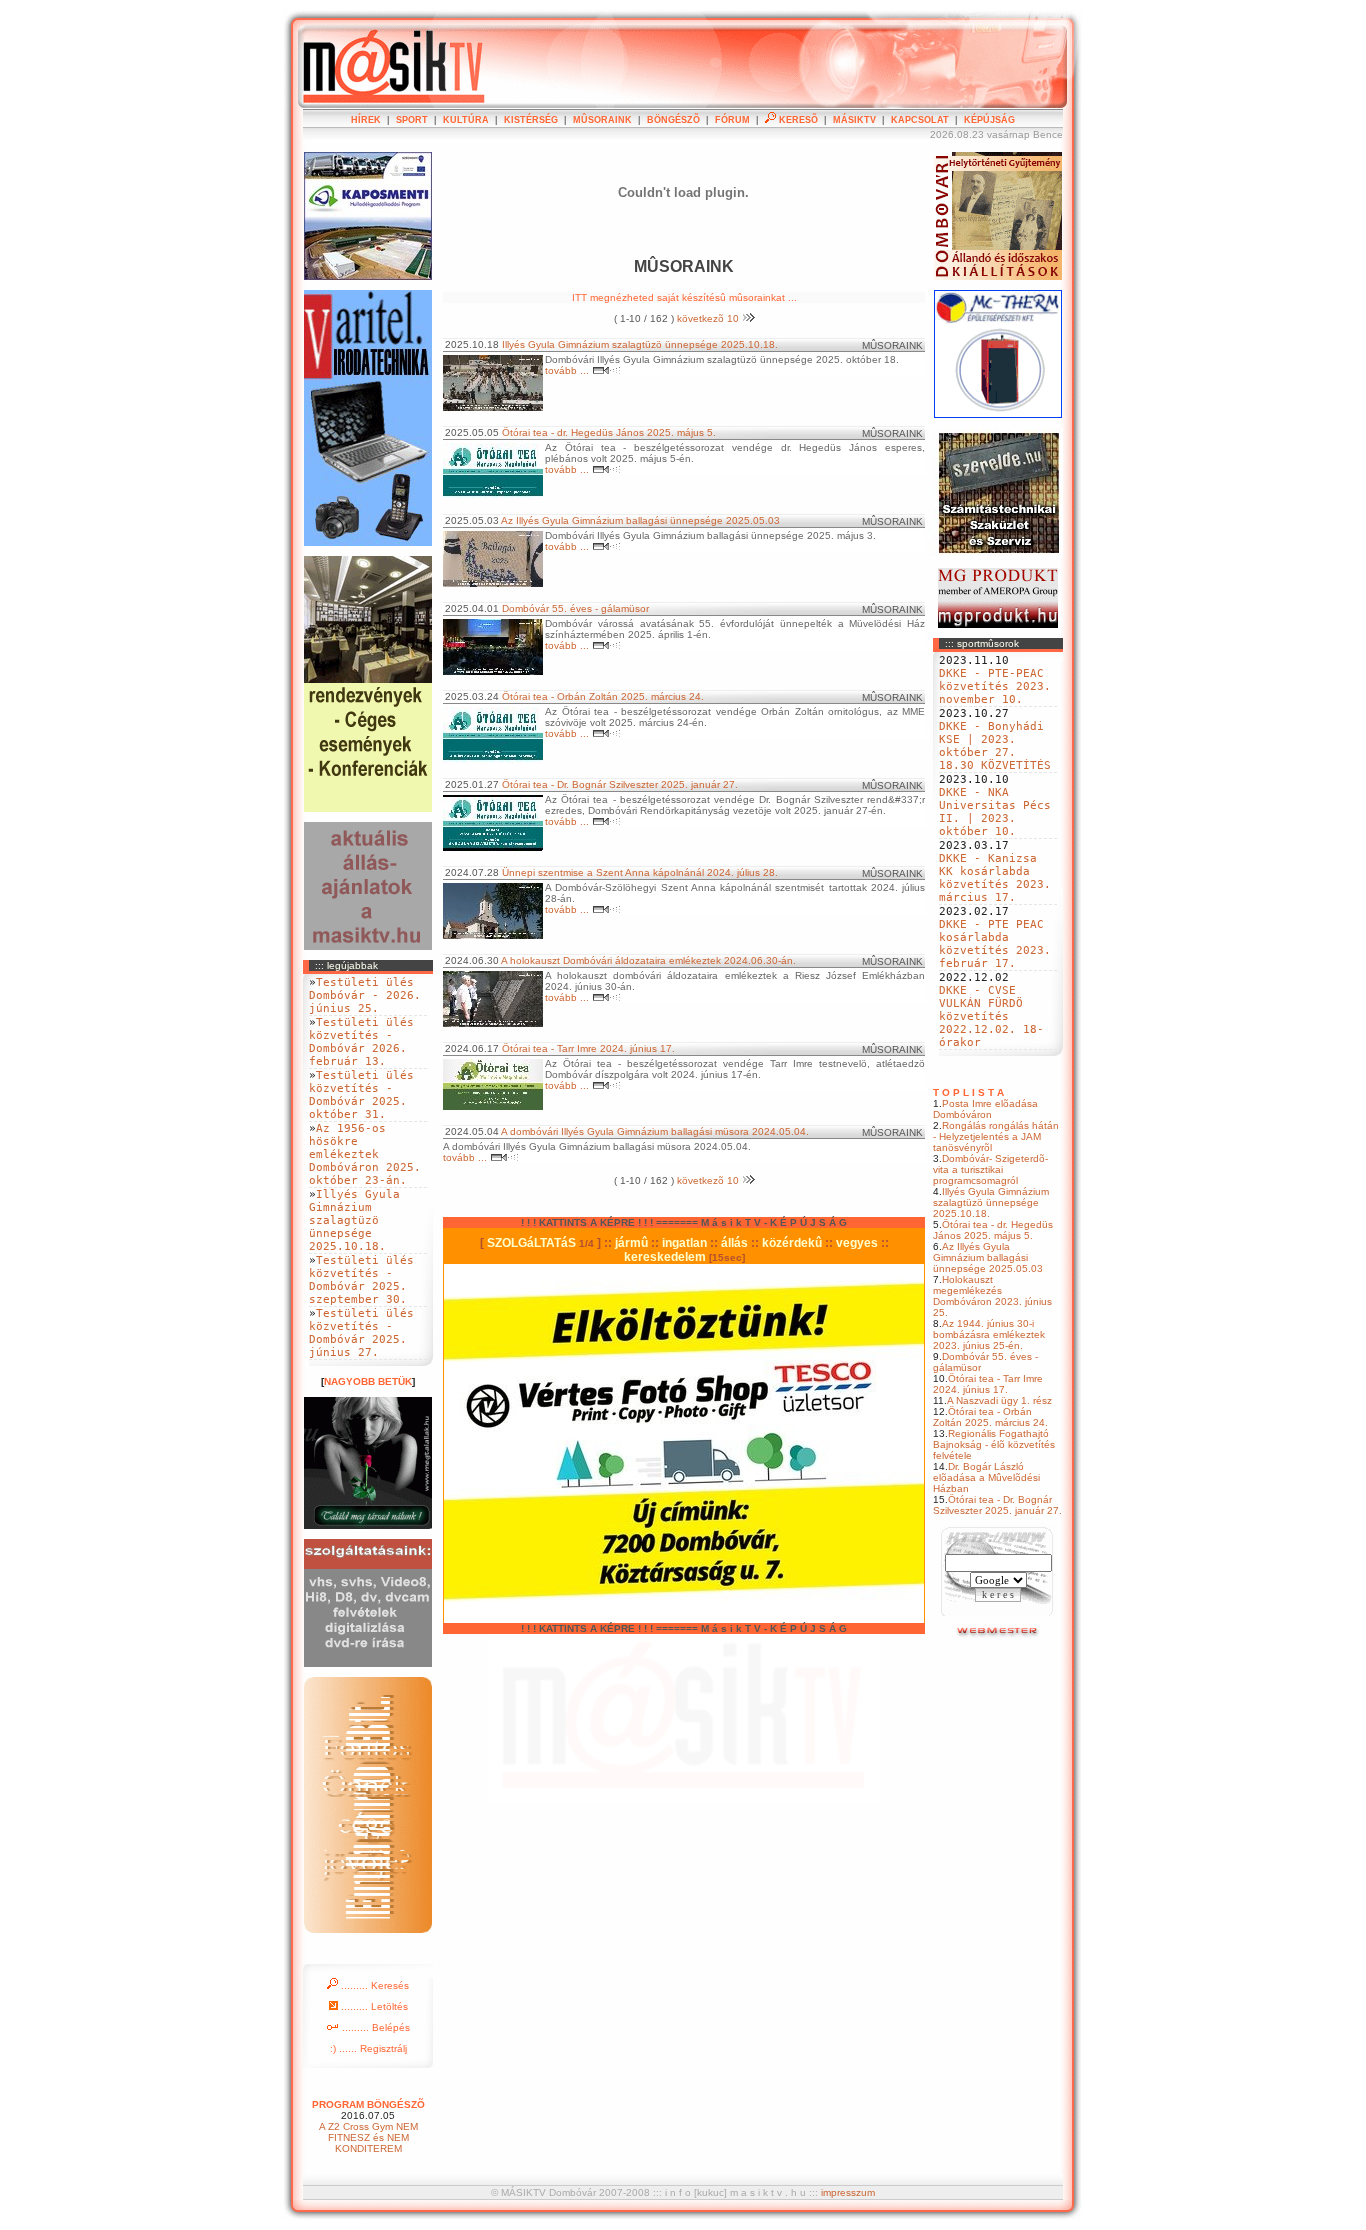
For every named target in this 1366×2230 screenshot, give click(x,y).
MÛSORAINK (602, 120)
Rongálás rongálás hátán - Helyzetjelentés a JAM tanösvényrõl (996, 1136)
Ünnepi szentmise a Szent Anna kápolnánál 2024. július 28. (640, 872)
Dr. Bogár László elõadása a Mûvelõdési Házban (986, 1477)
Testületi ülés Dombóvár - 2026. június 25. (365, 995)
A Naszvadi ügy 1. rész (999, 1400)
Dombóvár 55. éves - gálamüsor (575, 608)
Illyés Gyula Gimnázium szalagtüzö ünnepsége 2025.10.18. (991, 1202)
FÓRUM (732, 120)
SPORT (412, 120)
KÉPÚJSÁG (989, 120)
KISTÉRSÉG (531, 120)
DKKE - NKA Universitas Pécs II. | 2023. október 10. (995, 812)
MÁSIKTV (854, 120)
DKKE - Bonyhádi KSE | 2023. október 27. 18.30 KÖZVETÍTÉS (995, 746)
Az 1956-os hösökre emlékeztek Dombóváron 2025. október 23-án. (365, 1154)
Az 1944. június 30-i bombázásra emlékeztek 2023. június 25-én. (989, 1334)
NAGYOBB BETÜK (368, 1381)
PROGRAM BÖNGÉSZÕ (368, 2104)
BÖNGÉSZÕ (673, 120)
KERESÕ (797, 120)
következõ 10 (709, 318)
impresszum (848, 2192)
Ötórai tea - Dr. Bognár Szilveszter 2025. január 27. (997, 1505)
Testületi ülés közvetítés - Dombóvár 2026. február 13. (361, 1042)
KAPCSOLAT (920, 120)
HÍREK (366, 120)
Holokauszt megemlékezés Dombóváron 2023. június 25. (992, 1296)
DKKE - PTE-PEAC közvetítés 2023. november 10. (995, 686)
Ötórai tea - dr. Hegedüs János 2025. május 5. (993, 1230)
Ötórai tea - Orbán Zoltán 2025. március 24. (990, 1417)
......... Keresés (373, 1985)
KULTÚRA (466, 120)
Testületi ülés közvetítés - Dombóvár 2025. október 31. (361, 1095)
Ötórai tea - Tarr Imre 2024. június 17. (988, 1384)
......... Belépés (374, 2027)
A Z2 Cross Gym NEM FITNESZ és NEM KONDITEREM (368, 2137)
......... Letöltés (373, 2006)
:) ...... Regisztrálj (368, 2048)
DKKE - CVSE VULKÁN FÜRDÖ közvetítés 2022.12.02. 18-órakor (991, 1016)
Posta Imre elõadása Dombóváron (985, 1109)
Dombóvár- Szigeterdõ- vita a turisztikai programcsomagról (990, 1169)
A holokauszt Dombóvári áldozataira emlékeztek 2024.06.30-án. (648, 960)
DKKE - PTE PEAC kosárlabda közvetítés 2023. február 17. (995, 944)
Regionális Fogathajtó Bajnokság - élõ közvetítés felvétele (994, 1444)
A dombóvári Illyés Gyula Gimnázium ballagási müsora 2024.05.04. (655, 1131)
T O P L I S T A (968, 1092)
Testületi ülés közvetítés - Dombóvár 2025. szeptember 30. (361, 1280)
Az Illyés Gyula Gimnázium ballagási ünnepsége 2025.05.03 (988, 1257)
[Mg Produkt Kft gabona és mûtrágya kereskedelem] (998, 624)
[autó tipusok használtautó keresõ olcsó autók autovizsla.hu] (998, 1634)
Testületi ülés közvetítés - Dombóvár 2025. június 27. (361, 1333)
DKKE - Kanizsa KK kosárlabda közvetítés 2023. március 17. (995, 878)
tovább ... (568, 370)
